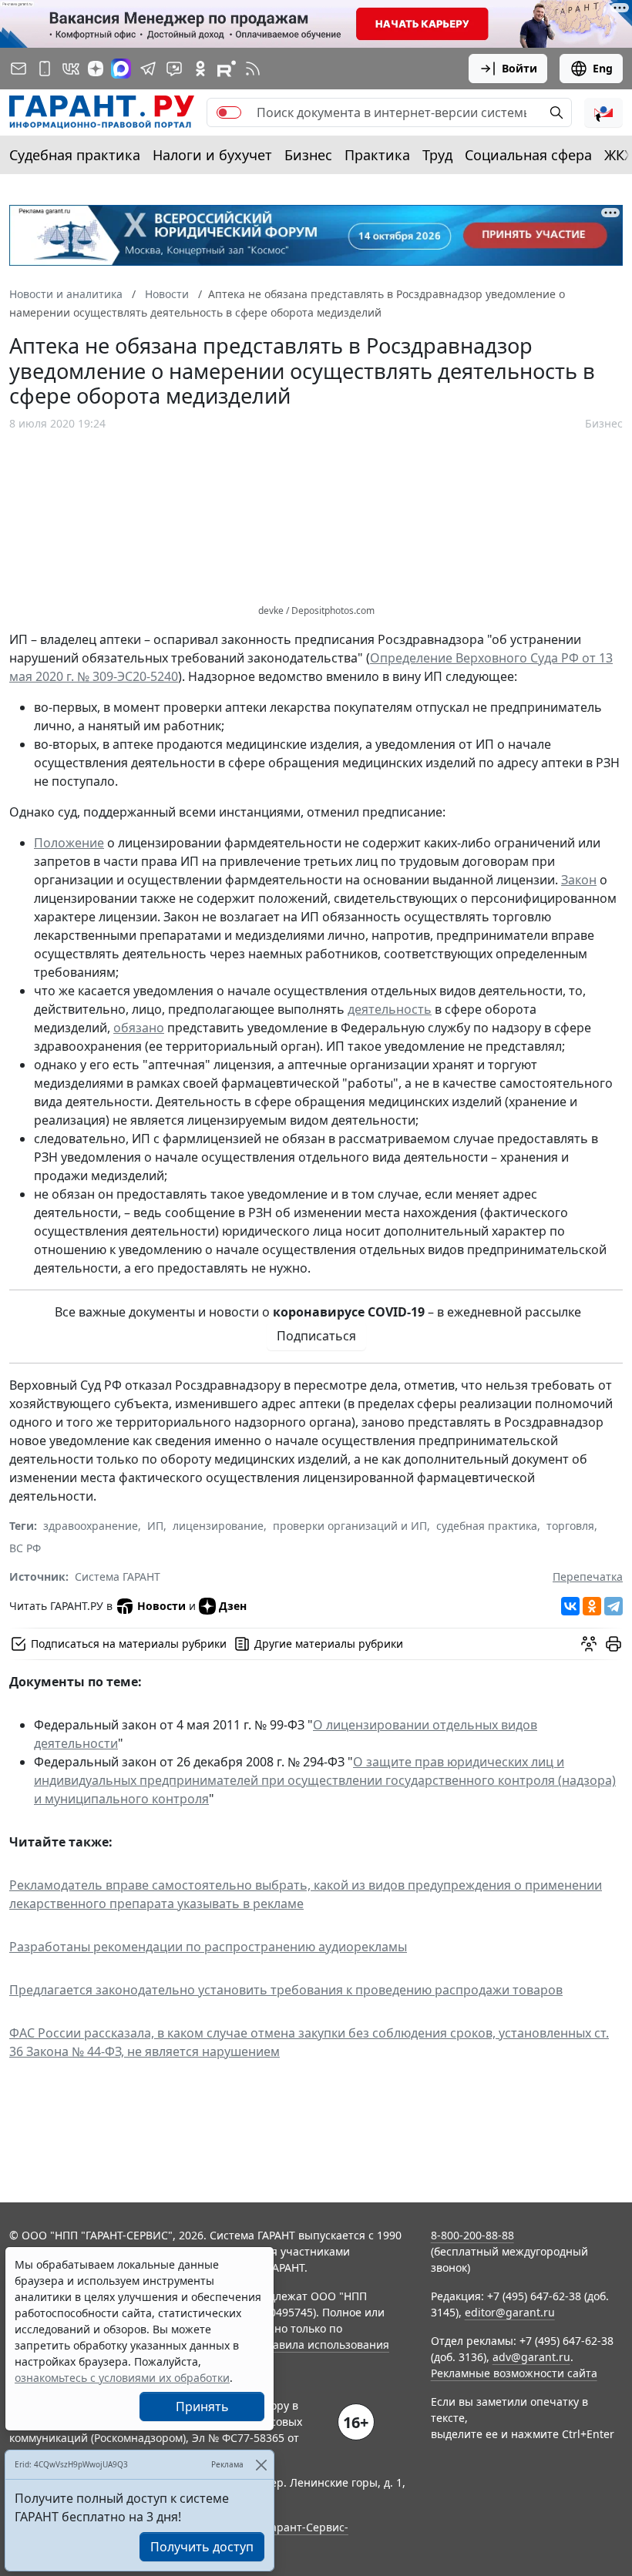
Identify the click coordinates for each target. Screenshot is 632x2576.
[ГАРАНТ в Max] (121, 69)
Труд (437, 155)
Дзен (233, 1606)
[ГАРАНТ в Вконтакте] (71, 69)
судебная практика (487, 1526)
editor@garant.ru (510, 2312)
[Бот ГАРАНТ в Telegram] (174, 69)
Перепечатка (588, 1576)
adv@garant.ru (531, 2357)
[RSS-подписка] (253, 69)
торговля (570, 1526)
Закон (579, 880)
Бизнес (308, 155)
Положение (69, 843)
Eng (603, 68)
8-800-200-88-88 (472, 2235)
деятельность (390, 1009)
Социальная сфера (528, 155)
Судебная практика (75, 155)
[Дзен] (96, 69)
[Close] (261, 2465)
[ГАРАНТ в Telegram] (148, 69)
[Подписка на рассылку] (18, 69)
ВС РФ (25, 1548)
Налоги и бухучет (212, 155)
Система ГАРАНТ (118, 1576)
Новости (161, 1606)
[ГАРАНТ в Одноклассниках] (200, 69)
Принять (202, 2407)
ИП (155, 1526)
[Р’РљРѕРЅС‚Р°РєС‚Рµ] (570, 1606)
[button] (603, 112)
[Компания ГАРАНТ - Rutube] (227, 69)
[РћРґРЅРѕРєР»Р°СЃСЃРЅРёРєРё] (592, 1606)
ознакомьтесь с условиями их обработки (122, 2378)
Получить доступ (202, 2547)
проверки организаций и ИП (350, 1526)
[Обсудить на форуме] (589, 1644)
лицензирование (218, 1526)
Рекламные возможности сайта (514, 2373)
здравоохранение (91, 1526)
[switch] (229, 112)
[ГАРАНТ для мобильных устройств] (45, 69)
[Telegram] (614, 1606)
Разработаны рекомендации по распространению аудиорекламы (208, 1947)
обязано (139, 1028)
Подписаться (316, 1336)
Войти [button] (519, 68)
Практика (377, 155)
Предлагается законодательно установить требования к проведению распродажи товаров (286, 1990)
